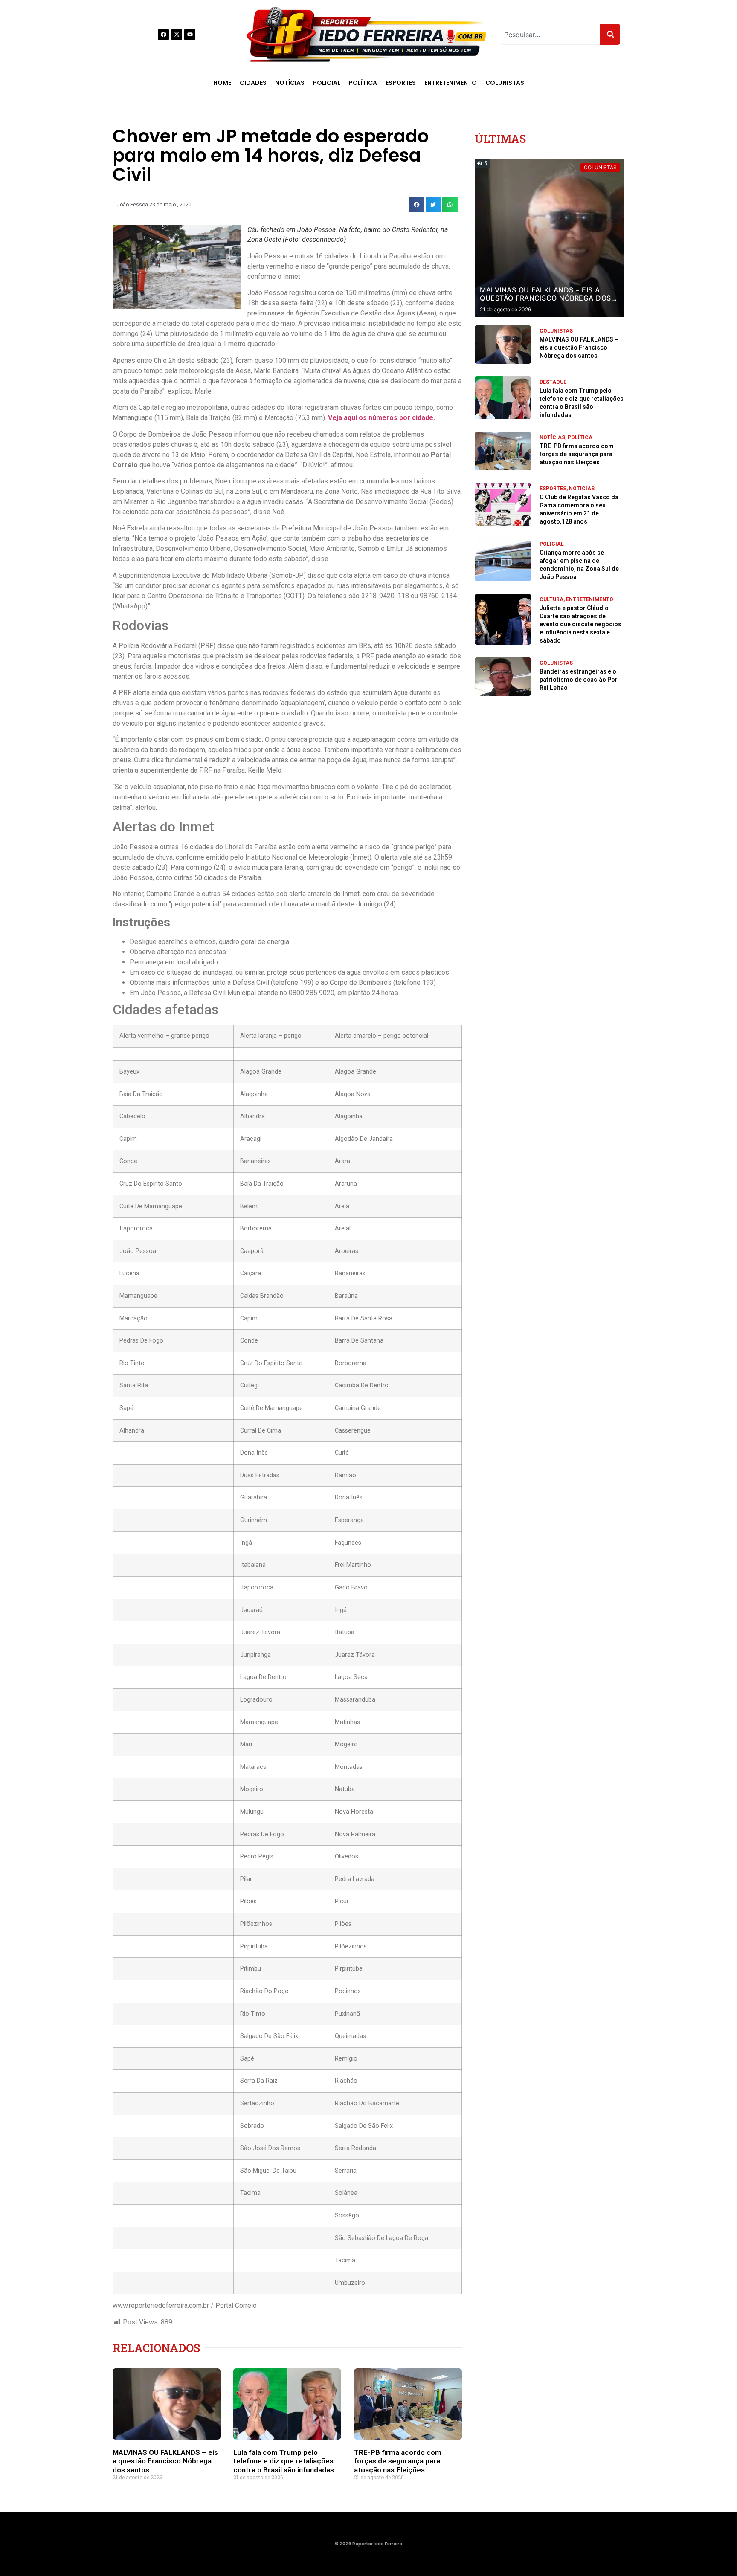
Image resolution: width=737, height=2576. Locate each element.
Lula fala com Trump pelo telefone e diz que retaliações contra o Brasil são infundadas (284, 2461)
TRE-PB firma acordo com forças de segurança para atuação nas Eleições (398, 2461)
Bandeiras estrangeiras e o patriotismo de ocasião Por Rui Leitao (579, 680)
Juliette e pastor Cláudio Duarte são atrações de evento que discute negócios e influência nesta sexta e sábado (580, 624)
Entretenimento (451, 83)
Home (222, 83)
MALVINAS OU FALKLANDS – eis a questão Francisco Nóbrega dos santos (165, 2461)
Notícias (290, 83)
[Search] (610, 34)
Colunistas (505, 83)
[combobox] (550, 34)
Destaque (553, 382)
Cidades (253, 83)
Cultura (551, 599)
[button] (417, 205)
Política (363, 83)
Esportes (401, 83)
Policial (327, 83)
